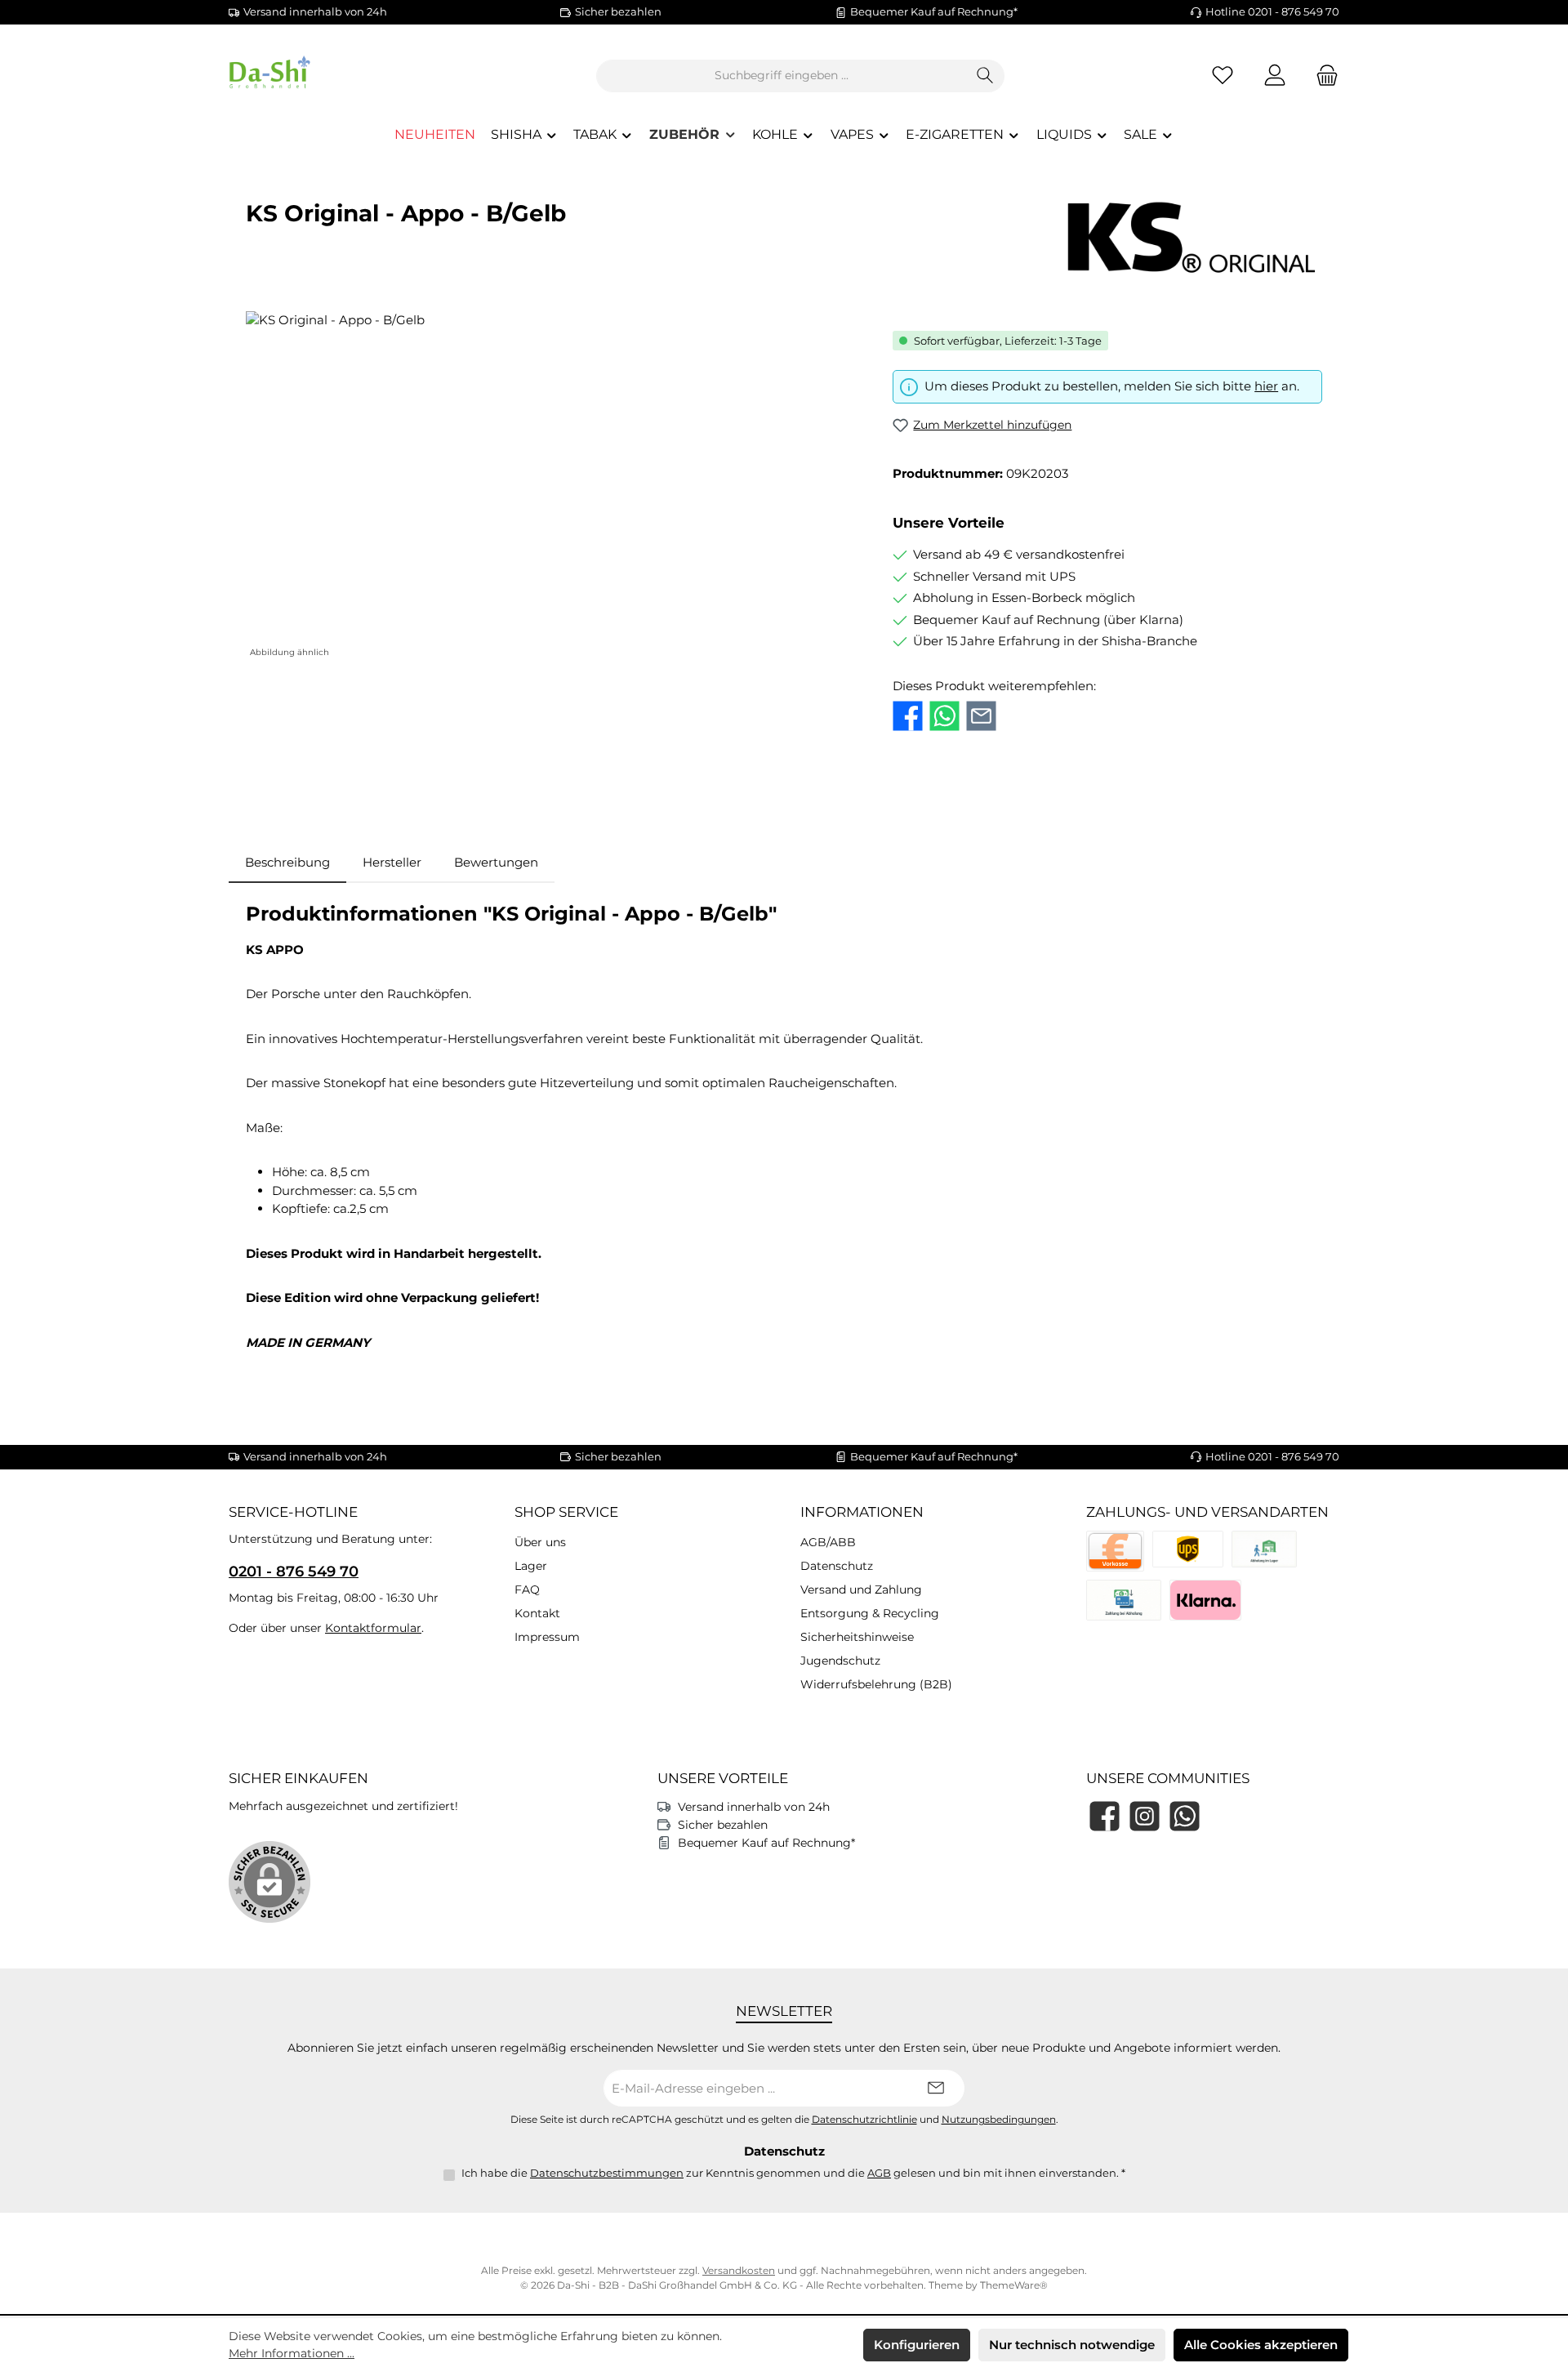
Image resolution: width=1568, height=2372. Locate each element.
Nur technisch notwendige (1072, 2345)
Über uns (540, 1542)
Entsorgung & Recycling (870, 1613)
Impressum (547, 1637)
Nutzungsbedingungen (999, 2120)
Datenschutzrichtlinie (864, 2120)
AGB (879, 2173)
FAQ (527, 1590)
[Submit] (936, 2088)
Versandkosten (739, 2270)
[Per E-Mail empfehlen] (981, 716)
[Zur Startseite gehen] (318, 76)
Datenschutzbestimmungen (607, 2173)
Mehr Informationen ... (292, 2353)
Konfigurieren (917, 2345)
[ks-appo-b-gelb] (552, 487)
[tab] (287, 863)
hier (1266, 386)
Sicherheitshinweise (857, 1637)
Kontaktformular (373, 1628)
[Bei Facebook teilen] (908, 716)
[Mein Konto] (1275, 76)
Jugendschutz (840, 1661)
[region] (553, 487)
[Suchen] (985, 76)
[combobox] (782, 76)
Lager (531, 1566)
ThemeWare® (1014, 2285)
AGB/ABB (828, 1542)
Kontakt (537, 1613)
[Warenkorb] (1322, 76)
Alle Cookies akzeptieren (1261, 2345)
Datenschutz (837, 1566)
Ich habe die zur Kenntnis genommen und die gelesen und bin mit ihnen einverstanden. (793, 2173)
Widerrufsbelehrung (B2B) (876, 1684)
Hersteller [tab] (392, 862)
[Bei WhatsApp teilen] (944, 716)
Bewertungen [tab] (496, 862)
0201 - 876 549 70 (294, 1572)
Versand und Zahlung (861, 1590)
